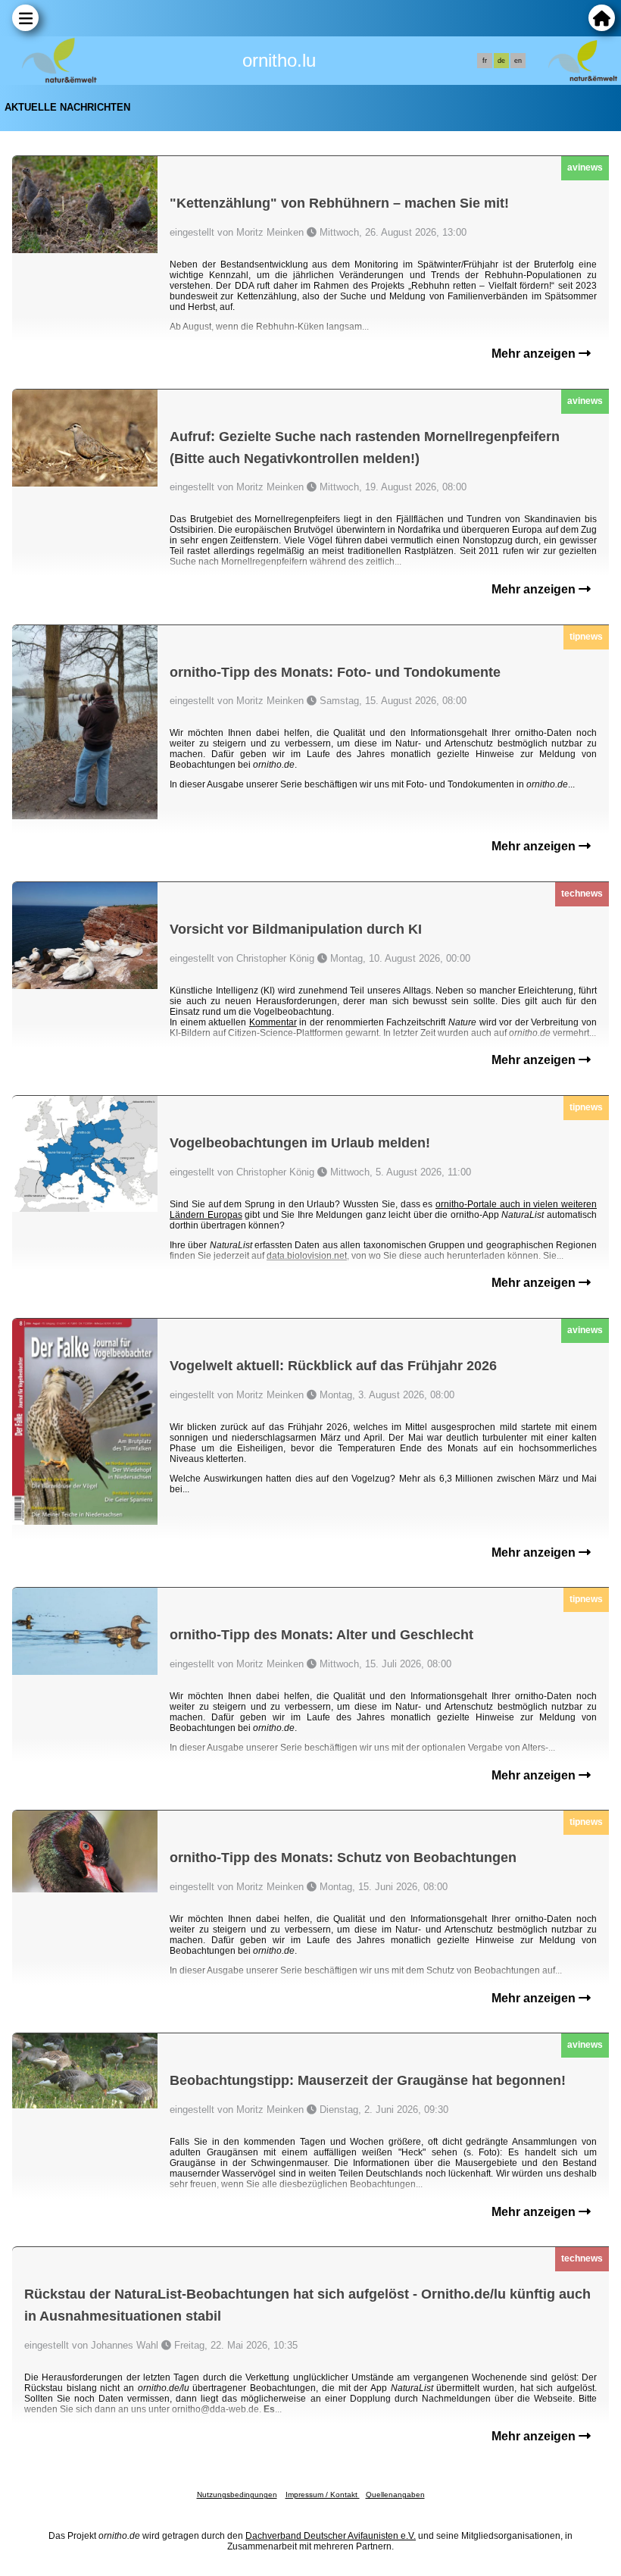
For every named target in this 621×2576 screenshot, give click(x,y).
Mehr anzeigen (535, 354)
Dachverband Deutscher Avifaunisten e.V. (331, 2536)
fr (485, 61)
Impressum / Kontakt (323, 2495)
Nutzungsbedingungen (237, 2495)
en (518, 61)
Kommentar (273, 1022)
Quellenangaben (395, 2495)
